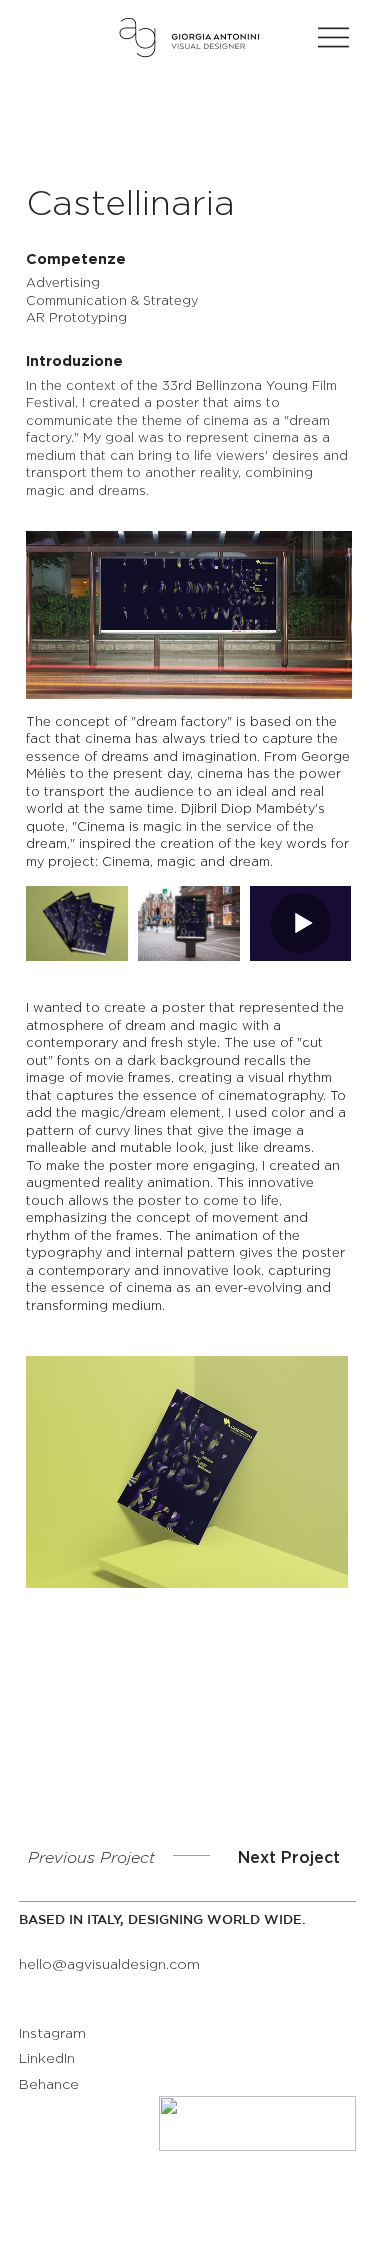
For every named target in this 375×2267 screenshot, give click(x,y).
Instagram (52, 2034)
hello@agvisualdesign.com (109, 1965)
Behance (49, 2085)
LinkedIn (47, 2059)
